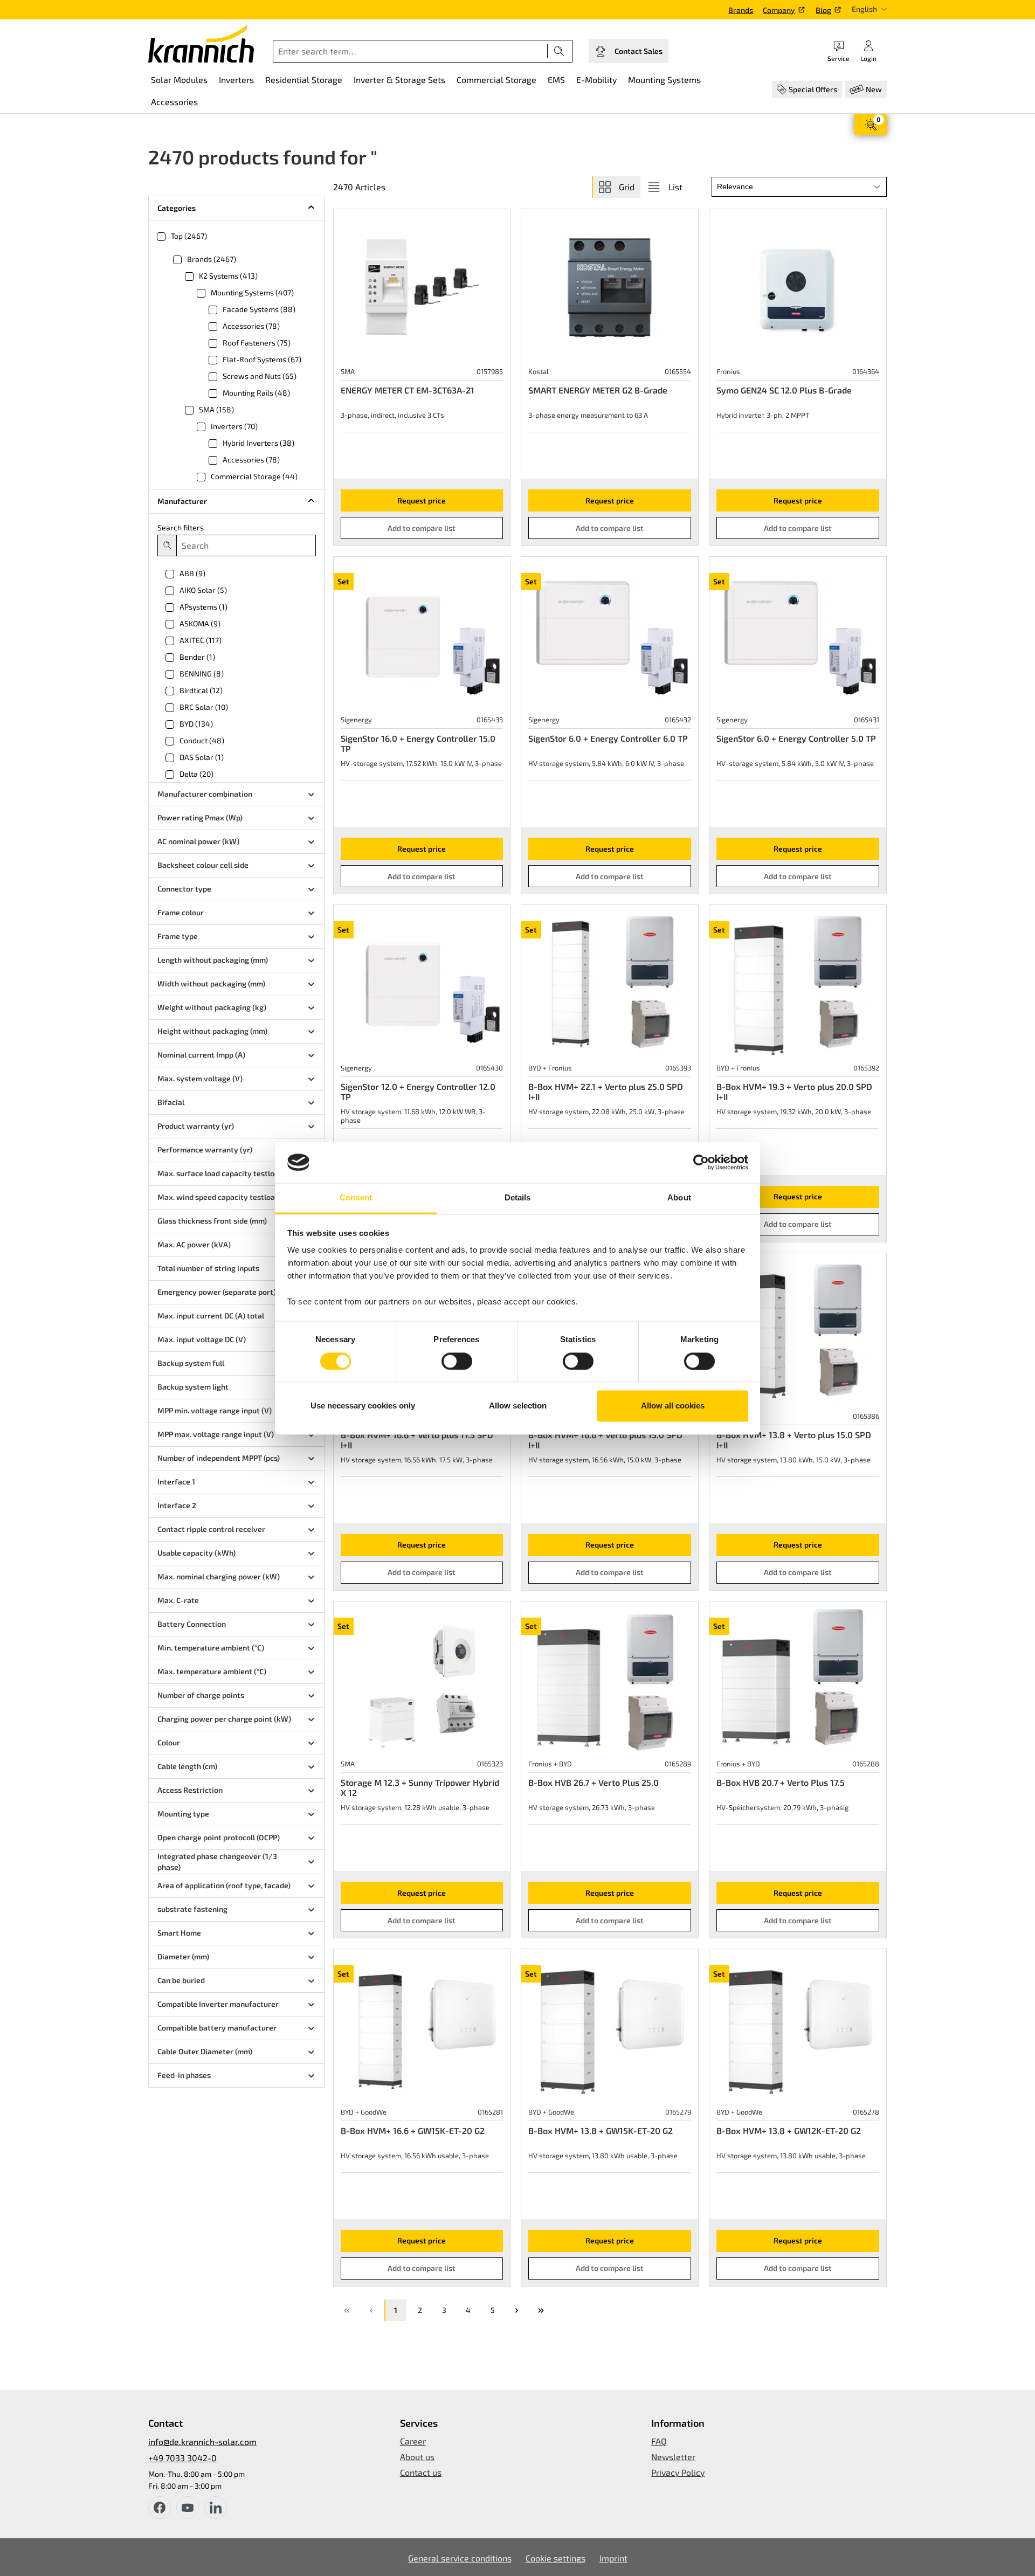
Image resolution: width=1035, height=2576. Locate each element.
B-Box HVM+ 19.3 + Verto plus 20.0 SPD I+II (794, 1092)
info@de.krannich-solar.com (202, 2442)
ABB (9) (192, 573)
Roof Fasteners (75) (257, 343)
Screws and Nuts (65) (260, 376)
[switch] (457, 1361)
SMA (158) (216, 409)
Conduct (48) (202, 740)
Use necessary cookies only (363, 1406)
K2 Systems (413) (228, 276)
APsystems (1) (203, 607)
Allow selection (518, 1406)
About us (417, 2457)
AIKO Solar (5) (203, 590)
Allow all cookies (673, 1406)
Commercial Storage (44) (254, 476)
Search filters (181, 527)
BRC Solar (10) (204, 707)
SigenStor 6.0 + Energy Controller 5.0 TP (796, 738)
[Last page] (541, 2310)
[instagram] (216, 2508)
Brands (741, 10)
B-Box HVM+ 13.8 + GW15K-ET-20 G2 (601, 2130)
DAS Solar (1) (202, 757)
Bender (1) (197, 657)
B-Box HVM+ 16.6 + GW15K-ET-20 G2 (413, 2130)
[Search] (559, 51)
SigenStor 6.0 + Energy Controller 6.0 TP (608, 738)
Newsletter (673, 2457)
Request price (422, 500)
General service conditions (460, 2558)
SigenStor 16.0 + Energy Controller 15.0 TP (418, 743)
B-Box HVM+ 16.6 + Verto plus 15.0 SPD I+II (605, 1440)
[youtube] (188, 2508)
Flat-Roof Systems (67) (262, 359)
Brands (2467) (212, 259)
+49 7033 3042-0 (182, 2458)
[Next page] (516, 2310)
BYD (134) (196, 724)
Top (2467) (189, 236)
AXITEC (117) (201, 640)
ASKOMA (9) (200, 623)
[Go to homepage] (201, 44)
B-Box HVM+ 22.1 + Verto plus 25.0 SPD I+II (606, 1092)
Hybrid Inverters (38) (258, 443)
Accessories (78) (251, 326)
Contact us (421, 2472)
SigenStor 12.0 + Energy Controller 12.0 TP (418, 1092)
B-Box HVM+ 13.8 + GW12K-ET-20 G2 (789, 2130)
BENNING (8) (202, 674)
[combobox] (410, 51)
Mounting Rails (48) (256, 393)
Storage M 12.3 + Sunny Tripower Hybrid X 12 (420, 1787)
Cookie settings (556, 2558)
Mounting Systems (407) (252, 292)
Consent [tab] (356, 1198)
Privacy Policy (678, 2472)
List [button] (675, 187)
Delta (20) (196, 774)
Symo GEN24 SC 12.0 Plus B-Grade (784, 390)
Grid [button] (627, 187)
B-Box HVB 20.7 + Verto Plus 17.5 (781, 1782)
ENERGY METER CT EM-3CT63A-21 (408, 390)
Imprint (613, 2558)
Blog (823, 10)
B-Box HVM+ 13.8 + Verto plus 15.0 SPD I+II (794, 1440)
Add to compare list (422, 528)
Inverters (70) (234, 426)
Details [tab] (518, 1198)
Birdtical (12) (201, 690)
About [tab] (679, 1198)
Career (413, 2441)
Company (779, 10)
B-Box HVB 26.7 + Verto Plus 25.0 (594, 1782)
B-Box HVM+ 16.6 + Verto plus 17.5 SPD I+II (417, 1440)
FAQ (659, 2441)
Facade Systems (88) (259, 309)
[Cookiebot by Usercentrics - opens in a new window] (701, 1162)
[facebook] (160, 2508)
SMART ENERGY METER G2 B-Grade (598, 390)
